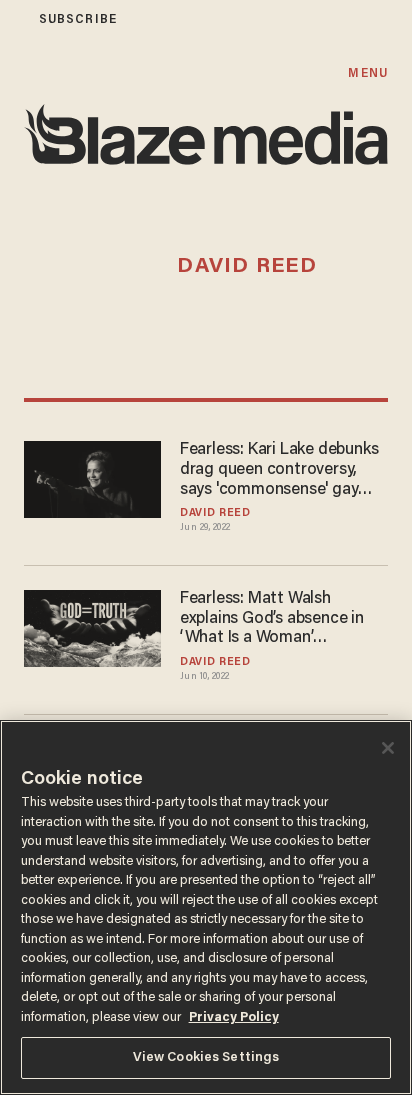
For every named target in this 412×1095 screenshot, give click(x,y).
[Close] (388, 748)
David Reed (215, 513)
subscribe (78, 19)
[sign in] (13, 19)
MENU (367, 73)
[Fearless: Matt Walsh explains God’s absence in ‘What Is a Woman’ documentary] (92, 625)
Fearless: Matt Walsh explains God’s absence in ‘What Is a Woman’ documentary (272, 620)
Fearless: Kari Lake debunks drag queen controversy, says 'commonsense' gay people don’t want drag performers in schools (279, 471)
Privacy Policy (234, 1017)
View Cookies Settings (206, 1057)
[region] (206, 907)
